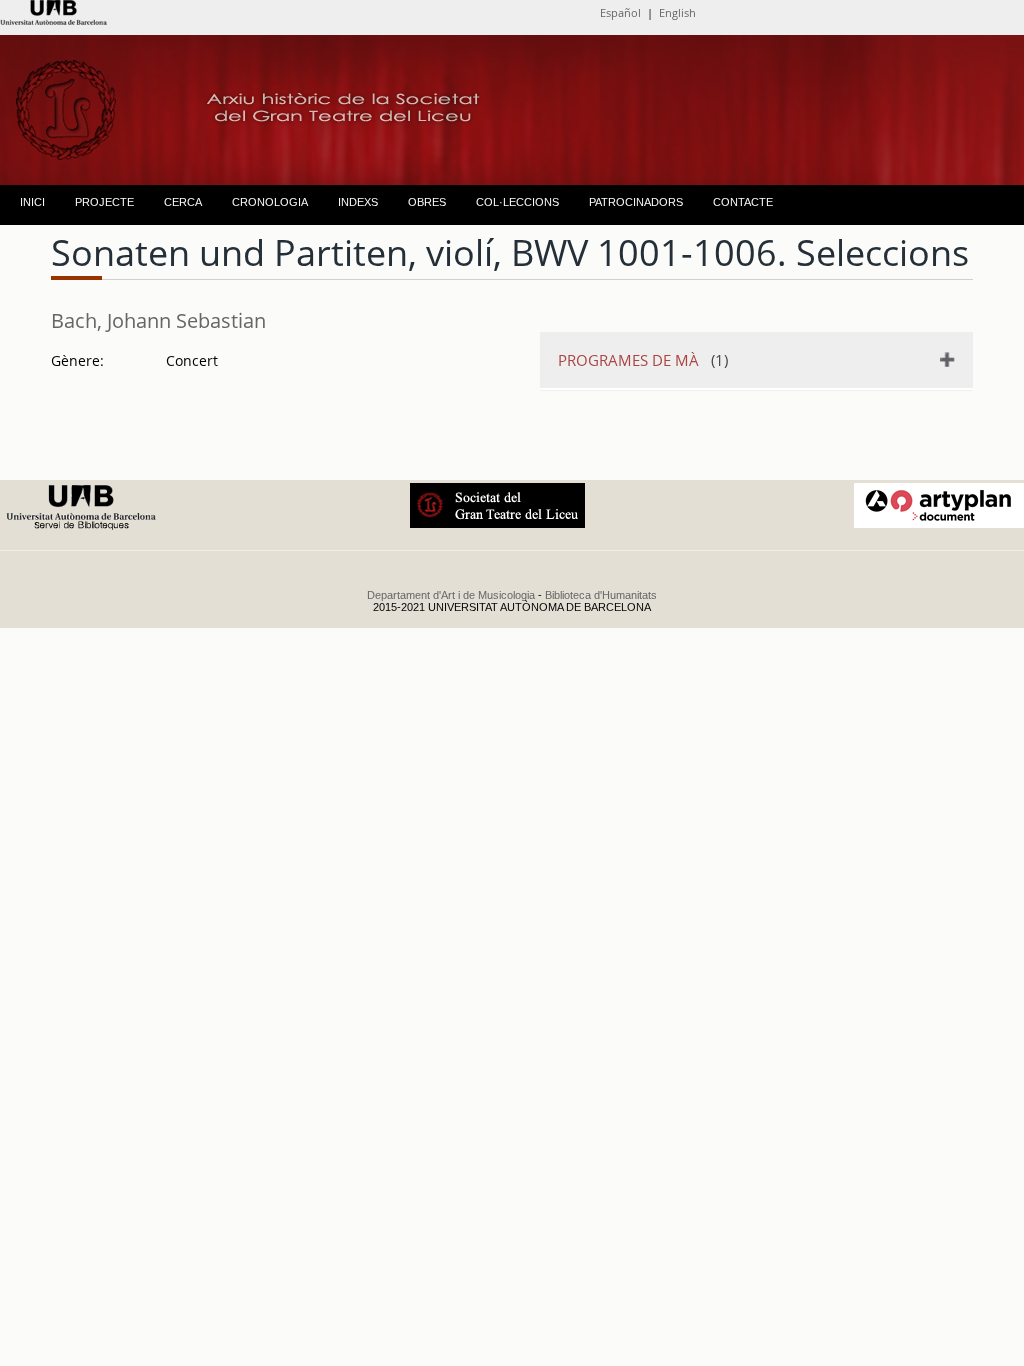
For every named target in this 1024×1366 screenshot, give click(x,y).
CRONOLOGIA (270, 202)
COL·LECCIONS (517, 202)
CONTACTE (743, 202)
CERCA (183, 202)
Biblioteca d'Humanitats (601, 595)
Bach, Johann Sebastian (158, 320)
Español (620, 12)
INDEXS (358, 202)
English (677, 12)
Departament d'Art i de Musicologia (451, 595)
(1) (643, 360)
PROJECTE (104, 202)
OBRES (427, 202)
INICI (32, 202)
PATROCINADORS (636, 202)
